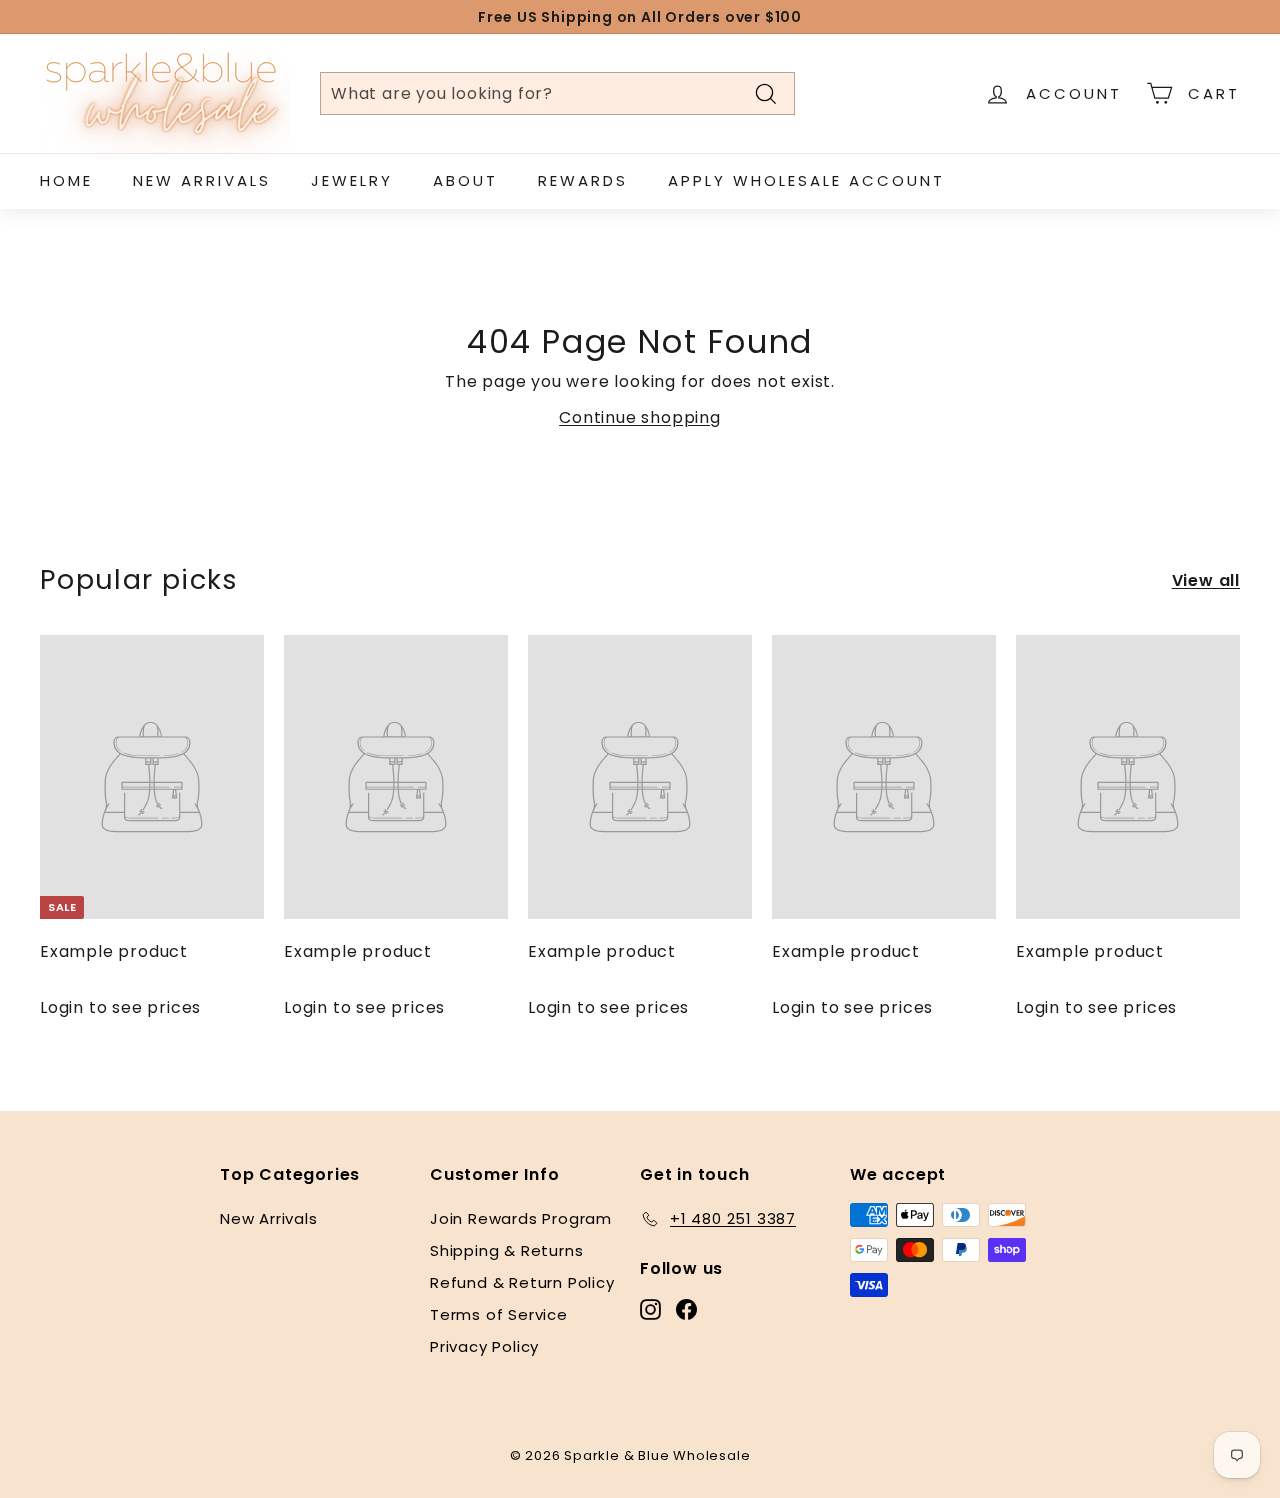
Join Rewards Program (521, 1218)
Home (66, 180)
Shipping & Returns (506, 1250)
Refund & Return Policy (522, 1282)
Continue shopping (640, 417)
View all (1206, 580)
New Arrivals (202, 180)
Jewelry (352, 180)
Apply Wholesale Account (806, 180)
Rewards (583, 180)
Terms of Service (499, 1314)
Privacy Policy (484, 1346)
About (465, 180)
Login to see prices (120, 1007)
